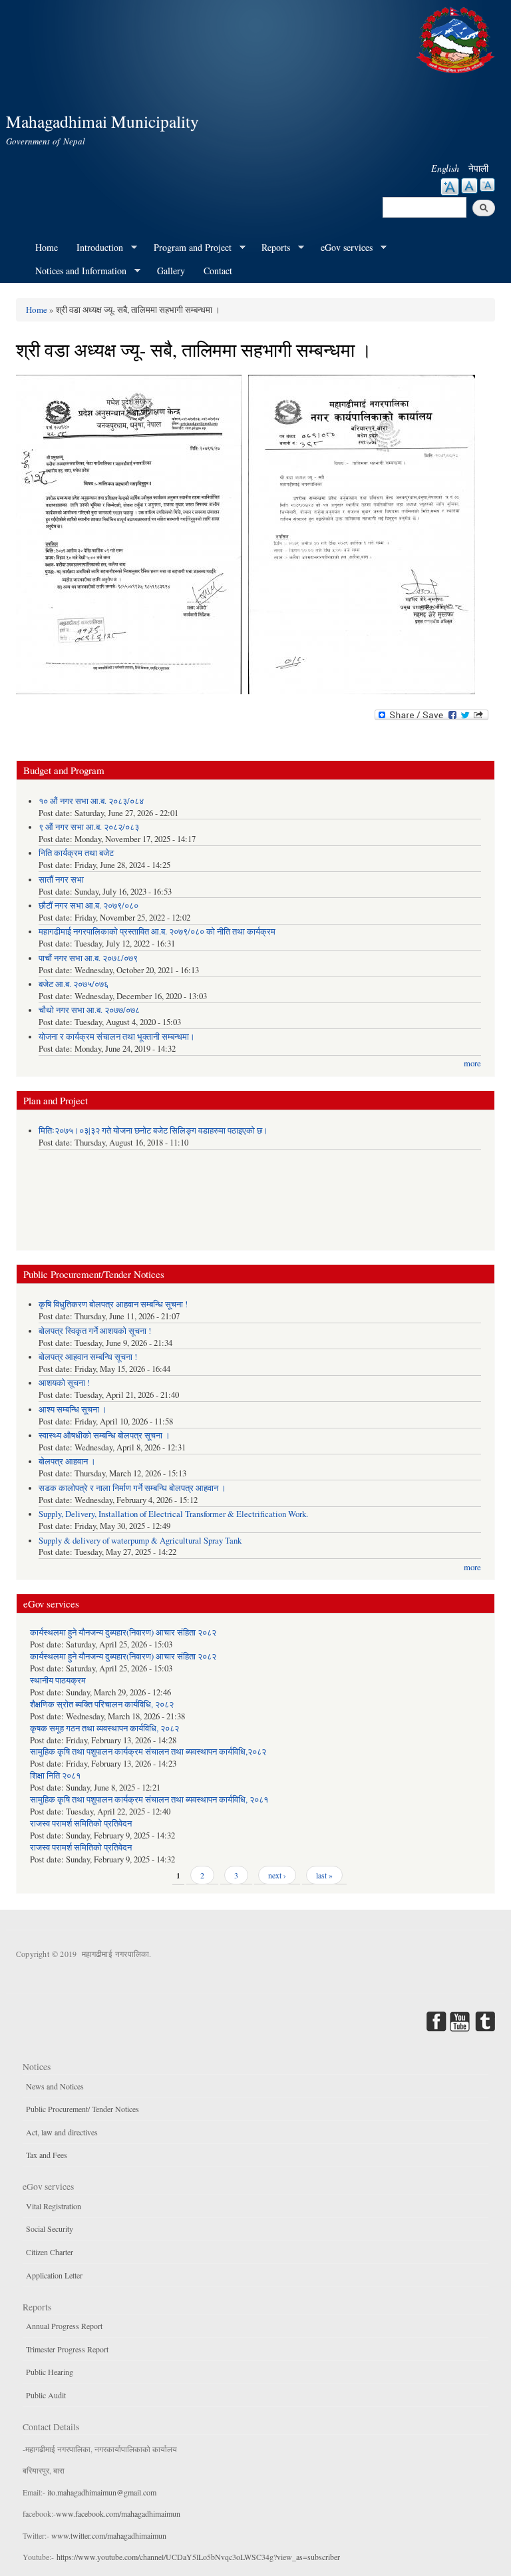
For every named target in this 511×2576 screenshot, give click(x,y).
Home (47, 247)
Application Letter (54, 2275)
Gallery (171, 271)
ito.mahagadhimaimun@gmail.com (102, 2492)
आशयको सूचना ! (64, 1383)
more (472, 1063)
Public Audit (46, 2395)
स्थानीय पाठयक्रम (58, 1680)
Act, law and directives (62, 2132)
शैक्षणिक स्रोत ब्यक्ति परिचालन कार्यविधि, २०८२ (102, 1704)
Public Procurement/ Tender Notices (83, 2109)
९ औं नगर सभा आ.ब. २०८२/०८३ (89, 827)
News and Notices (55, 2086)
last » (324, 1875)
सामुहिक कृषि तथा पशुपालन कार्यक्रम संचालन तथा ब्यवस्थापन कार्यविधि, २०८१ (149, 1800)
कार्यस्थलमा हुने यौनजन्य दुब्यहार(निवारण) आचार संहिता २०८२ (123, 1632)
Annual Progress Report (64, 2326)
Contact (218, 271)
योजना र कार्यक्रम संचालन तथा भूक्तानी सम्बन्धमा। (117, 1037)
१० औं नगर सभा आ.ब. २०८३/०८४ (91, 801)
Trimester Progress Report (67, 2349)
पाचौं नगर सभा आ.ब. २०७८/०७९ (88, 958)
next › (277, 1875)
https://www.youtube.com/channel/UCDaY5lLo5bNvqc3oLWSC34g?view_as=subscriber (198, 2557)
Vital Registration (54, 2206)
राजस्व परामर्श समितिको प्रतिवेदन (81, 1824)
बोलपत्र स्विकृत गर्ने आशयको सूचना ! (95, 1331)
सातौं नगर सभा (61, 880)
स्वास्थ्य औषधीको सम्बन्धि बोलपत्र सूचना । (104, 1435)
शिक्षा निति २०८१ (55, 1776)
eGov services (342, 248)
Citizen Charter (50, 2252)
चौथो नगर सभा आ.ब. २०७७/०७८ (89, 1010)
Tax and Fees (47, 2155)
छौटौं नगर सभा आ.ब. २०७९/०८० (88, 906)
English (445, 168)
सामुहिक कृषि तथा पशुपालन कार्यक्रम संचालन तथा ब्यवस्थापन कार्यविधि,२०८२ (148, 1752)
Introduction (95, 248)
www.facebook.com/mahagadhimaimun (118, 2513)
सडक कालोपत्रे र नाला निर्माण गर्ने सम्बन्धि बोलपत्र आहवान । (132, 1488)
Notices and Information (76, 271)
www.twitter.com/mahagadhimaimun (109, 2535)
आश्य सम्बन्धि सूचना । (73, 1409)
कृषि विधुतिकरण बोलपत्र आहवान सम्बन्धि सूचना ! (113, 1304)
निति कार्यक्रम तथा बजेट (76, 853)
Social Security (50, 2229)
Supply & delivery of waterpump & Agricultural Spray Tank (140, 1541)
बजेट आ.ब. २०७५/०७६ (74, 984)
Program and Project (188, 248)
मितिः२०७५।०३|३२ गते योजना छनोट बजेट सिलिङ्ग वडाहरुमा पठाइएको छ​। (153, 1131)
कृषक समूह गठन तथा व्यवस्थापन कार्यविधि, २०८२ (104, 1728)
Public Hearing (50, 2372)
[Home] (457, 38)
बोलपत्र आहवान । (67, 1461)
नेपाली (478, 168)
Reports (271, 248)
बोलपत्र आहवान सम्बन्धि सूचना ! (88, 1357)
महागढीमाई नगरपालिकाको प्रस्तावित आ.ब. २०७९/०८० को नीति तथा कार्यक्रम (157, 932)
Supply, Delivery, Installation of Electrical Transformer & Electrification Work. (173, 1514)
